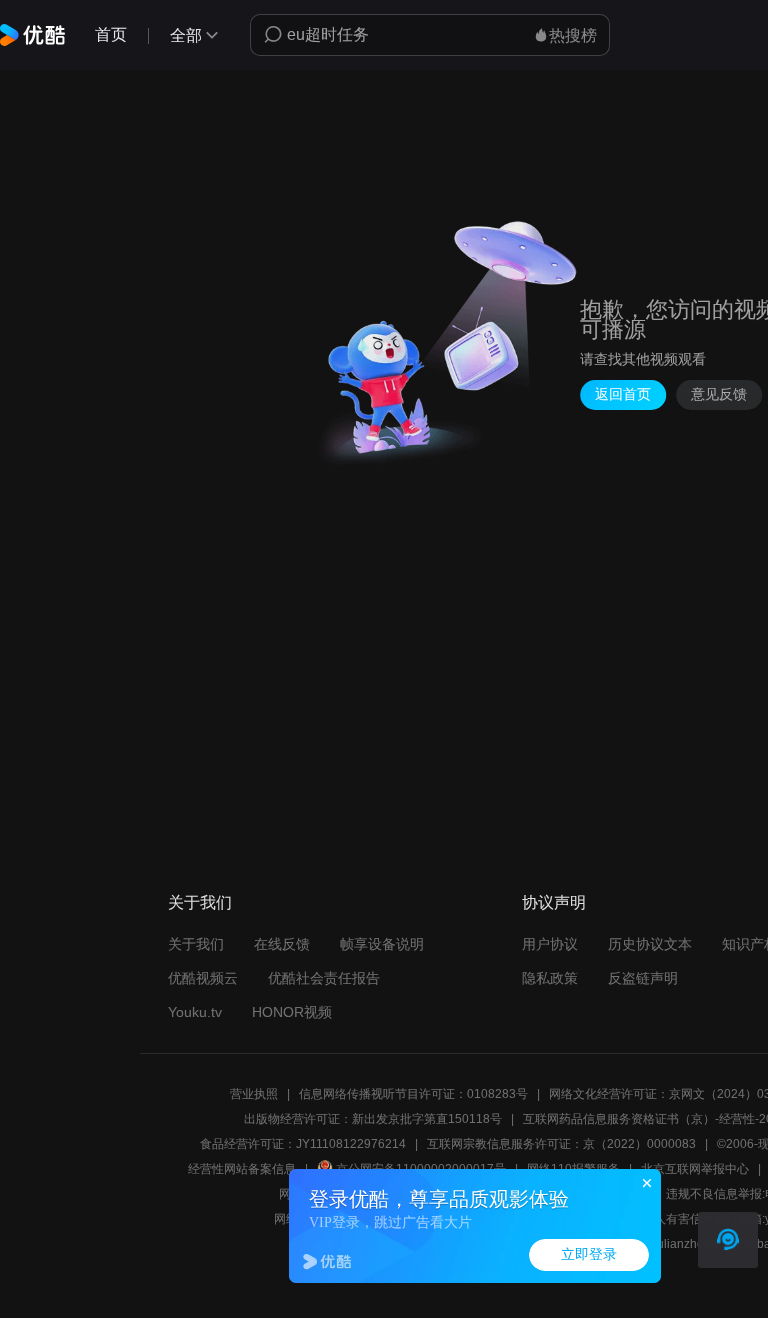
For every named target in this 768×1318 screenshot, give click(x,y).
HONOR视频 (292, 1012)
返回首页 (623, 394)
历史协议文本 (650, 944)
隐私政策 (550, 978)
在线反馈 (282, 944)
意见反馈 (719, 394)
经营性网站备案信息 (242, 1169)
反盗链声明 (643, 978)
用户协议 (550, 944)
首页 (111, 34)
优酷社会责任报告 (324, 978)
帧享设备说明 (382, 944)
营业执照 (254, 1094)
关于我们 (196, 944)
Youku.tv (195, 1012)
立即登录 (589, 1254)
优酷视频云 (203, 978)
